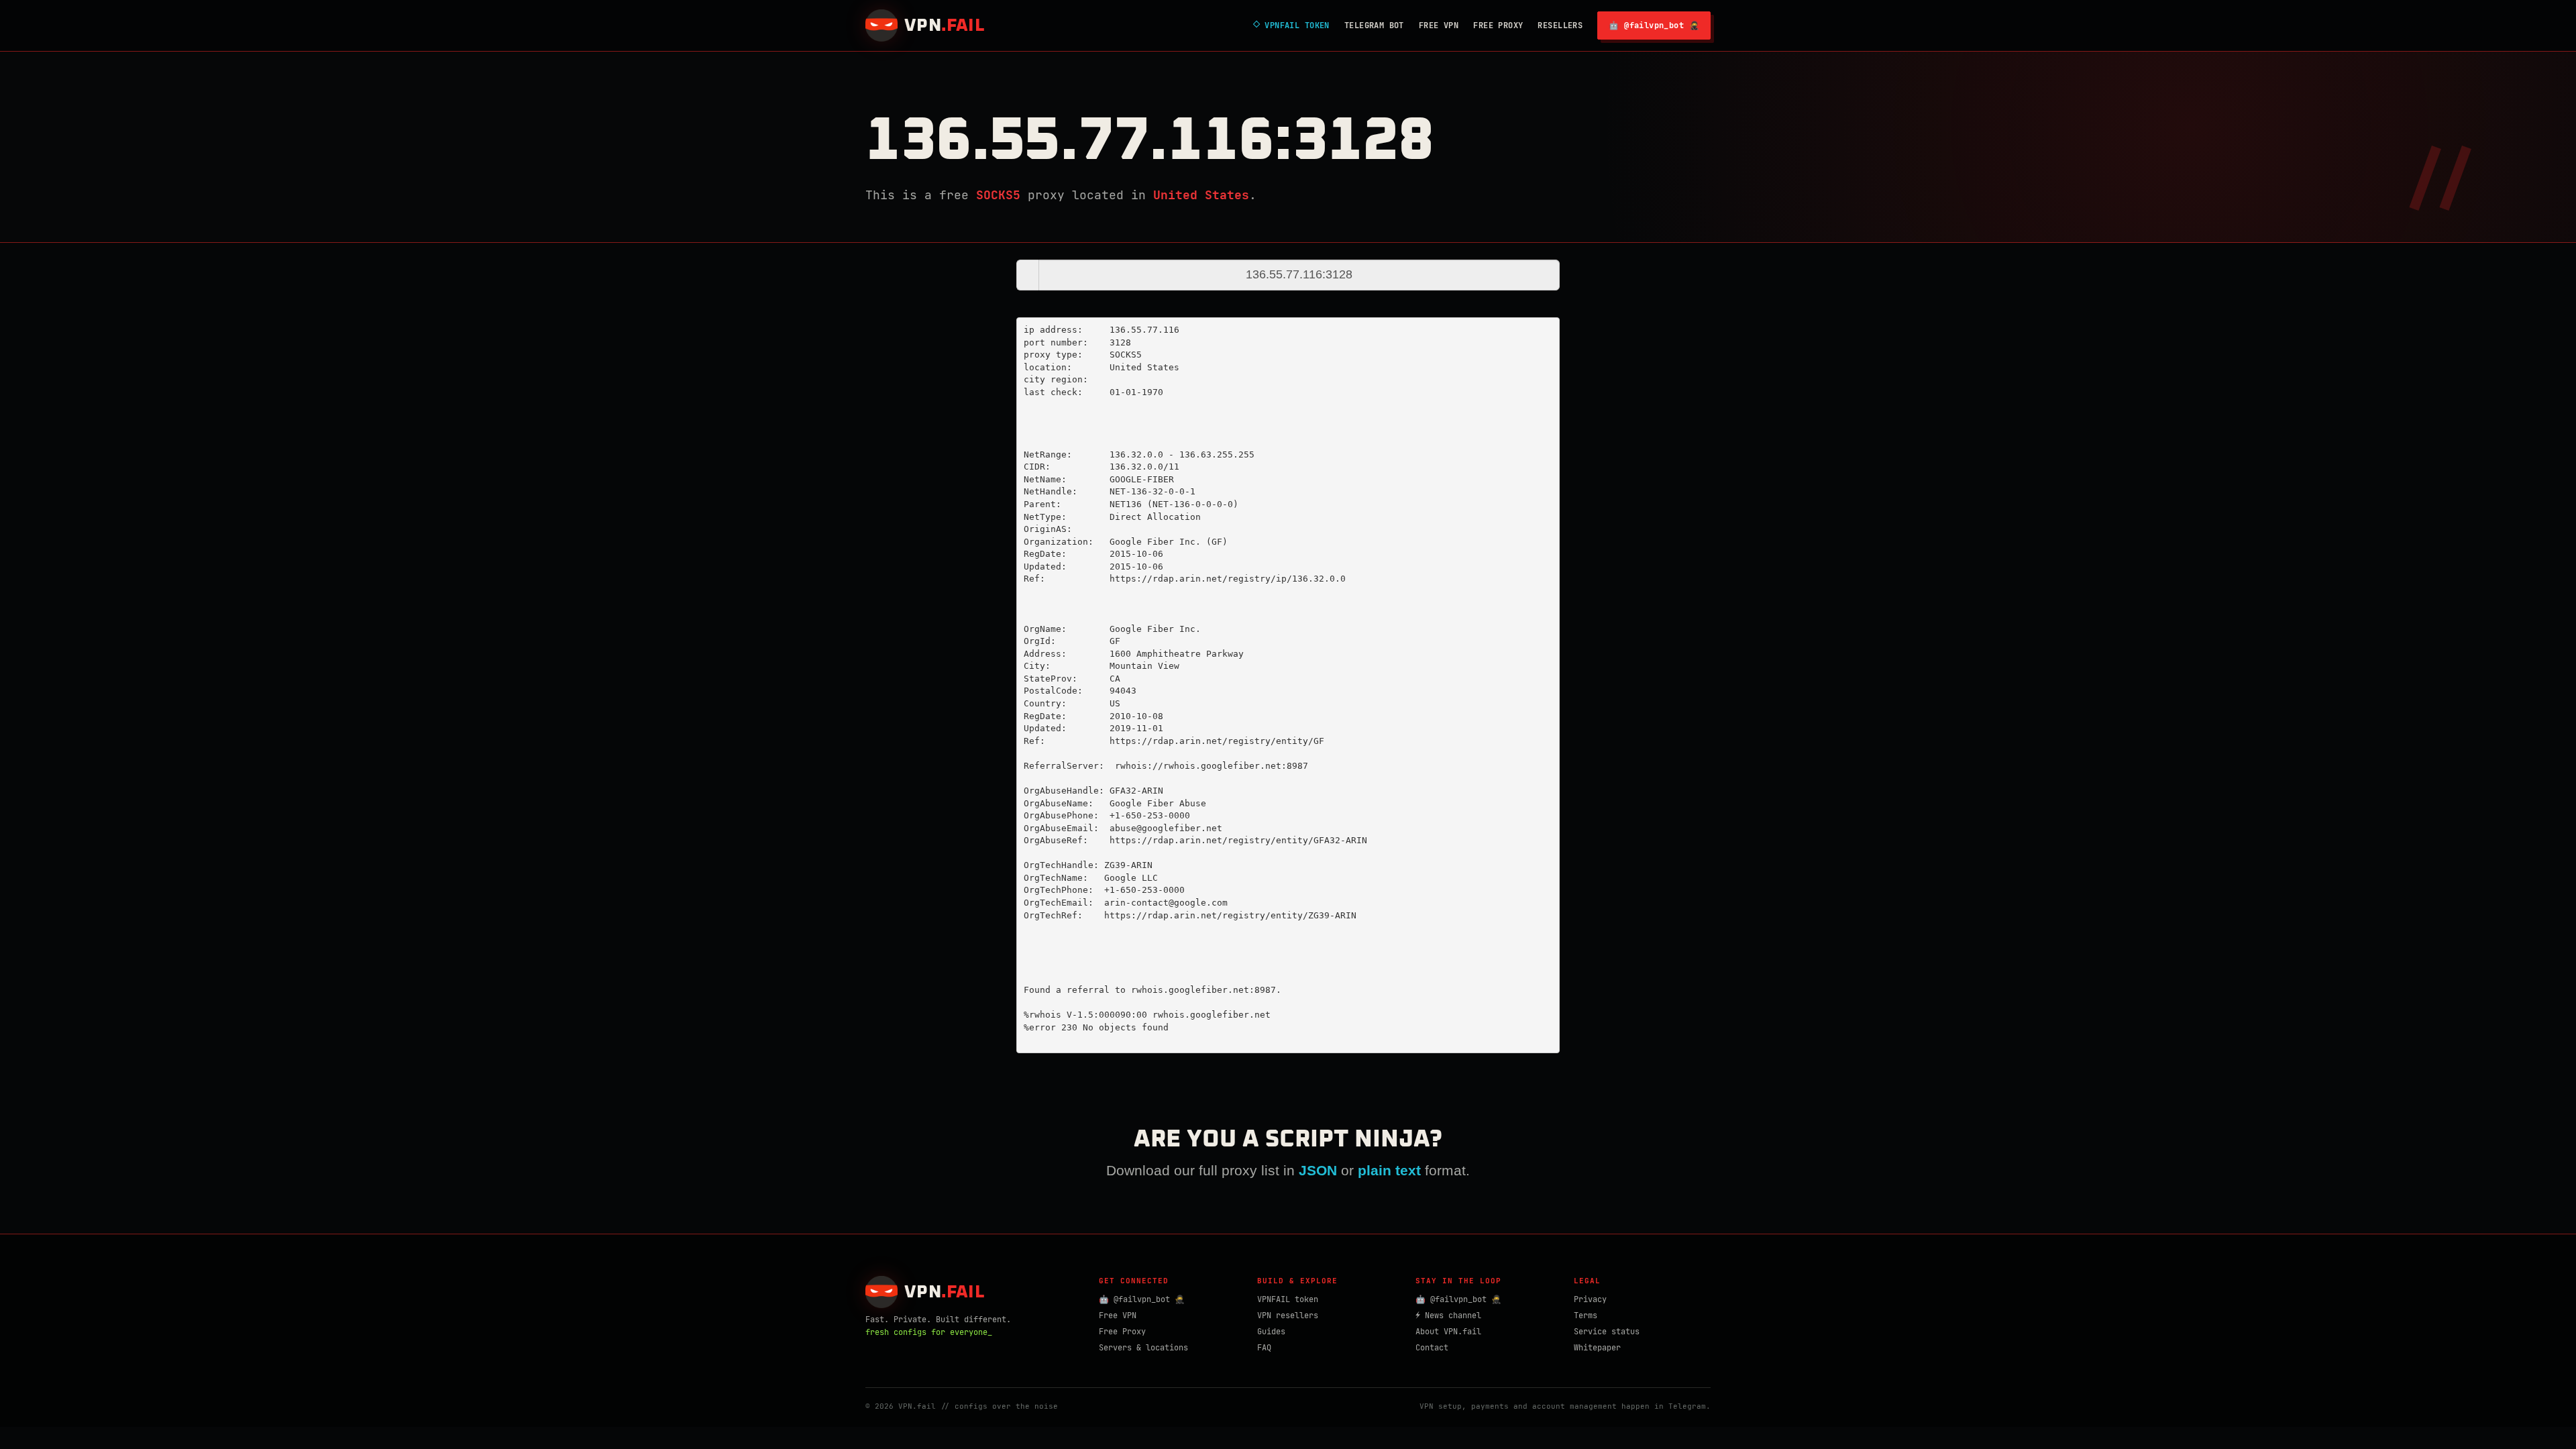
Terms (1586, 1316)
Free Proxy (1498, 25)
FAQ (1264, 1348)
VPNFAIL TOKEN (1291, 25)
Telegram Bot (1374, 25)
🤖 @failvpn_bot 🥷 (1654, 25)
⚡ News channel (1448, 1316)
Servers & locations (1143, 1348)
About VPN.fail (1448, 1332)
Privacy (1590, 1299)
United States (1201, 195)
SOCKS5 (998, 195)
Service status (1607, 1332)
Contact (1432, 1348)
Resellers (1560, 25)
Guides (1271, 1332)
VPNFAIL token (1288, 1299)
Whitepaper (1597, 1348)
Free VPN (1439, 25)
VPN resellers (1288, 1316)
